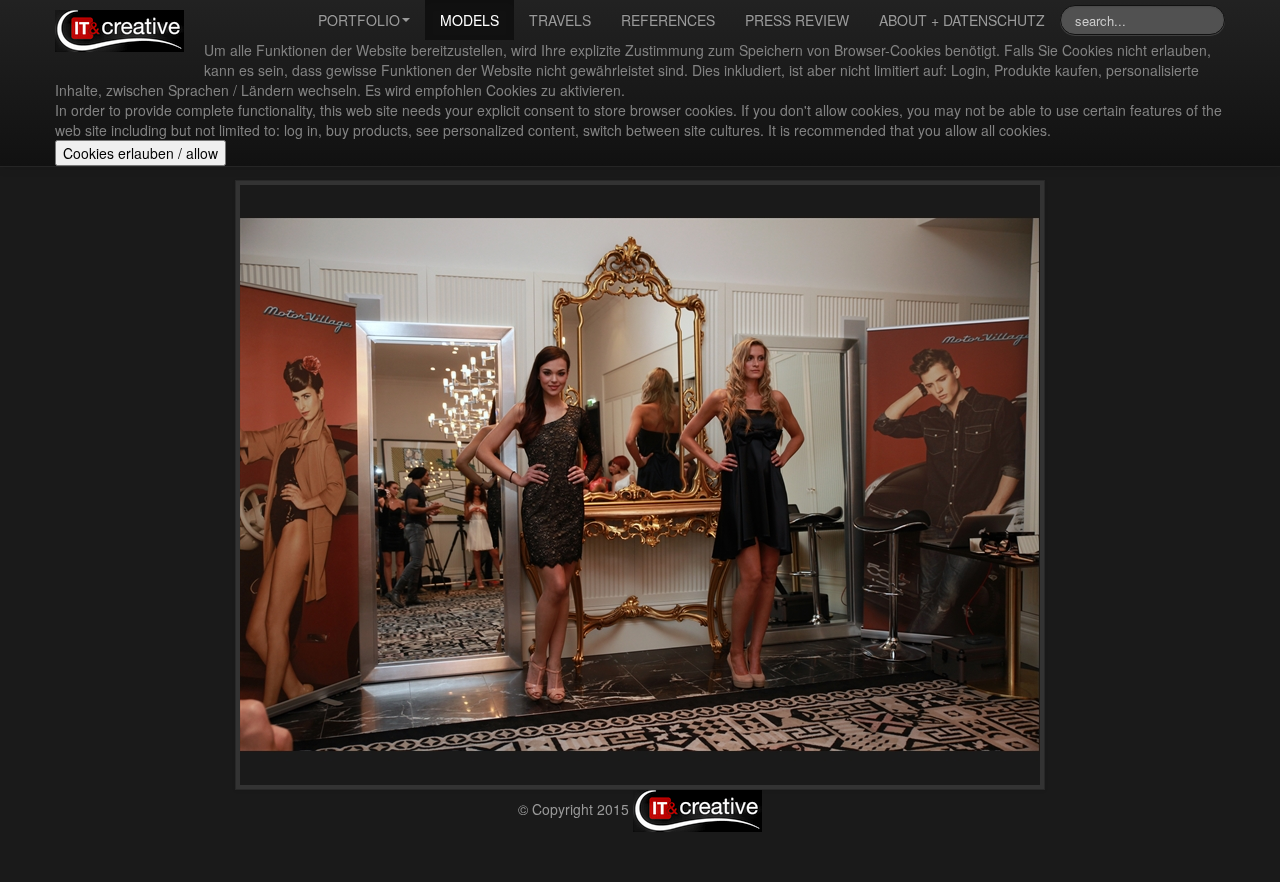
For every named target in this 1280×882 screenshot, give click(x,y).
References (668, 20)
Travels (560, 20)
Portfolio (359, 20)
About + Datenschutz (962, 20)
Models (469, 20)
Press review (797, 20)
